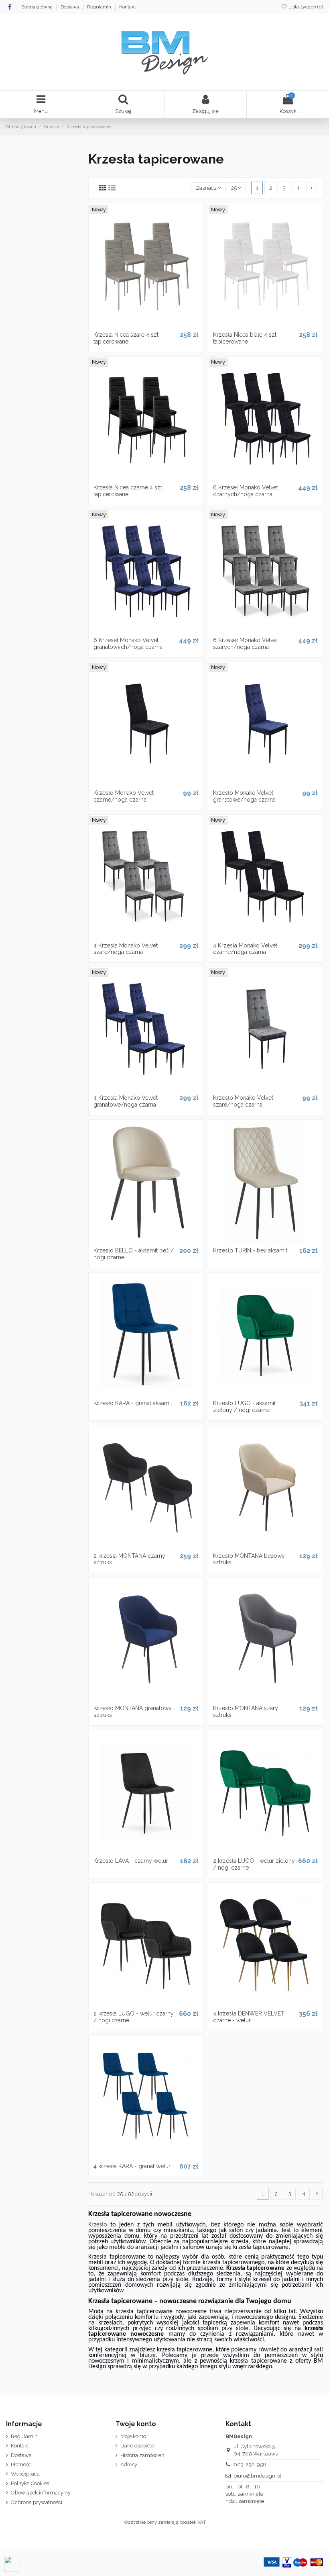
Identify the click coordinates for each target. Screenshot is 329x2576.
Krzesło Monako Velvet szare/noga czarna (243, 1101)
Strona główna (38, 7)
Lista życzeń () (305, 7)
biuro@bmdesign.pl (257, 2476)
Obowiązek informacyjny (41, 2493)
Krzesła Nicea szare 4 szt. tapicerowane (127, 338)
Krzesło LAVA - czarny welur (131, 1861)
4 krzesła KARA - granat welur (132, 2166)
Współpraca (25, 2474)
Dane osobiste (137, 2446)
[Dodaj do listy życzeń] (135, 325)
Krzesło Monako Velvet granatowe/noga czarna (244, 796)
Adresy (129, 2464)
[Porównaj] (146, 325)
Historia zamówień (142, 2455)
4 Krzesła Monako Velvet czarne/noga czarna (245, 949)
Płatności (22, 2464)
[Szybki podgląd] (156, 325)
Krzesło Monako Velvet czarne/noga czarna (124, 796)
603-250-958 (250, 2464)
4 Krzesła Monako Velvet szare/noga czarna (126, 949)
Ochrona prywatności (37, 2502)
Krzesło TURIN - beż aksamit (250, 1250)
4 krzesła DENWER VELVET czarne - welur (249, 2017)
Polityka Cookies (30, 2483)
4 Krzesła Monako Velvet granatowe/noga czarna (126, 1101)
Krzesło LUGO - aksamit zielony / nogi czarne (244, 1407)
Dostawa (70, 7)
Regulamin (100, 7)
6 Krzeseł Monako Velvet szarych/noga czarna (246, 643)
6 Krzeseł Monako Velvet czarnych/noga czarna (246, 491)
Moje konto (133, 2436)
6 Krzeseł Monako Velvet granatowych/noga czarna (128, 643)
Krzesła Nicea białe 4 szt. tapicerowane (245, 338)
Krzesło (97, 2225)
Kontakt (128, 7)
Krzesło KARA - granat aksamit (133, 1403)
